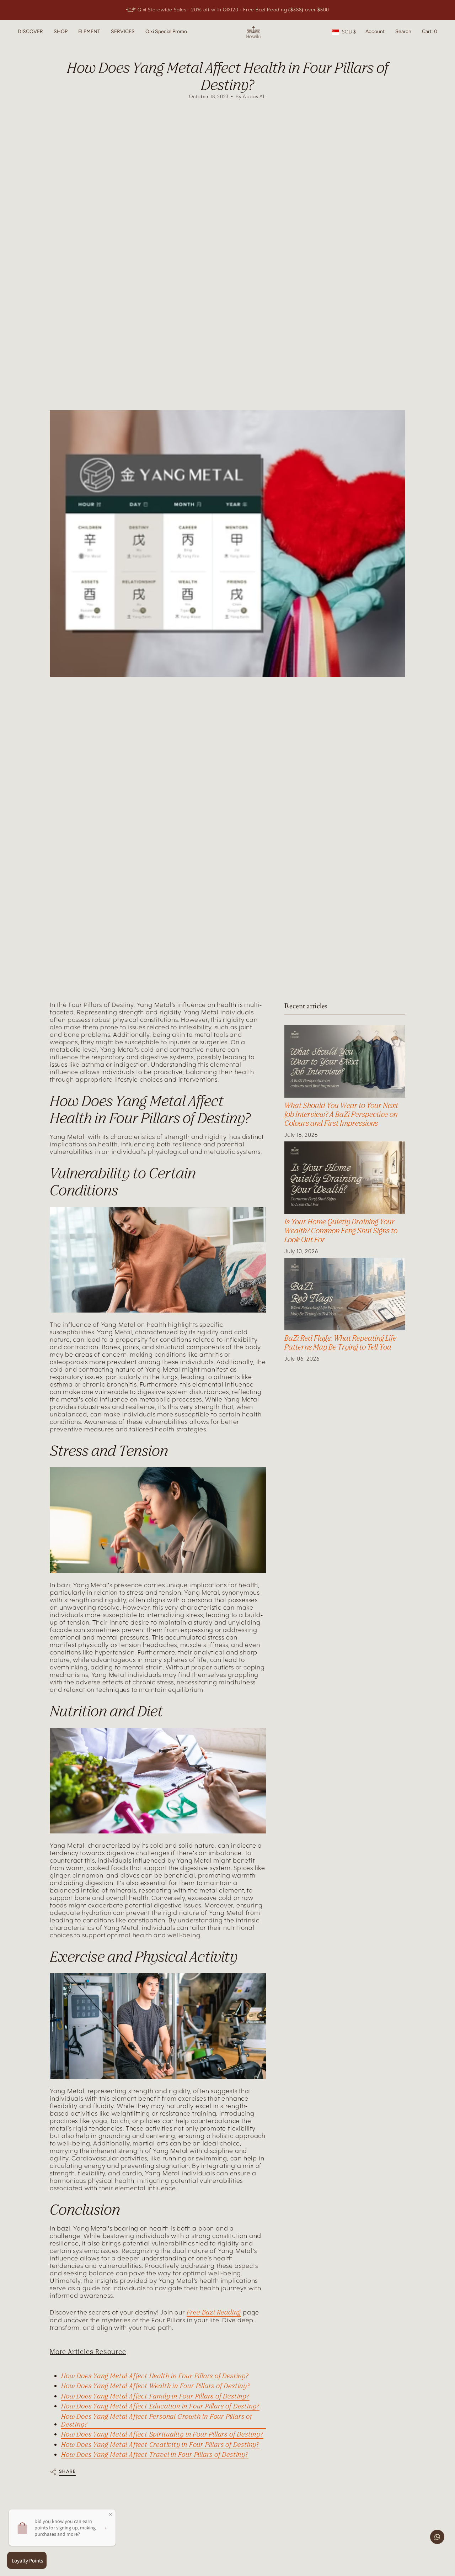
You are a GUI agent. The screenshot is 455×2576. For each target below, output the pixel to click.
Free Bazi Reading (214, 2312)
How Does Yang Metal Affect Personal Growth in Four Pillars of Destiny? (157, 2420)
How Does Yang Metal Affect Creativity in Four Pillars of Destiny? (160, 2444)
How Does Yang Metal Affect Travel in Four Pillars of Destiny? (155, 2454)
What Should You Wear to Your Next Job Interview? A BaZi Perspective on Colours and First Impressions (341, 1114)
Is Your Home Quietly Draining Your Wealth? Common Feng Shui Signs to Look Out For (341, 1231)
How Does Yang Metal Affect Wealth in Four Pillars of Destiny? (156, 2386)
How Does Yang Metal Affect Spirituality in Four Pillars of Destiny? (162, 2434)
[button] (30, 32)
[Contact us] (437, 2537)
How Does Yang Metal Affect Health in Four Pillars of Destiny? (155, 2376)
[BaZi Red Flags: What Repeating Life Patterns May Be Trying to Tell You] (345, 1294)
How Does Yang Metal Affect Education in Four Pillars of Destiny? (160, 2406)
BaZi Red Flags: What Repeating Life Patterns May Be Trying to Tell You (340, 1342)
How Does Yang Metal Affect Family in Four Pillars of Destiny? (155, 2396)
